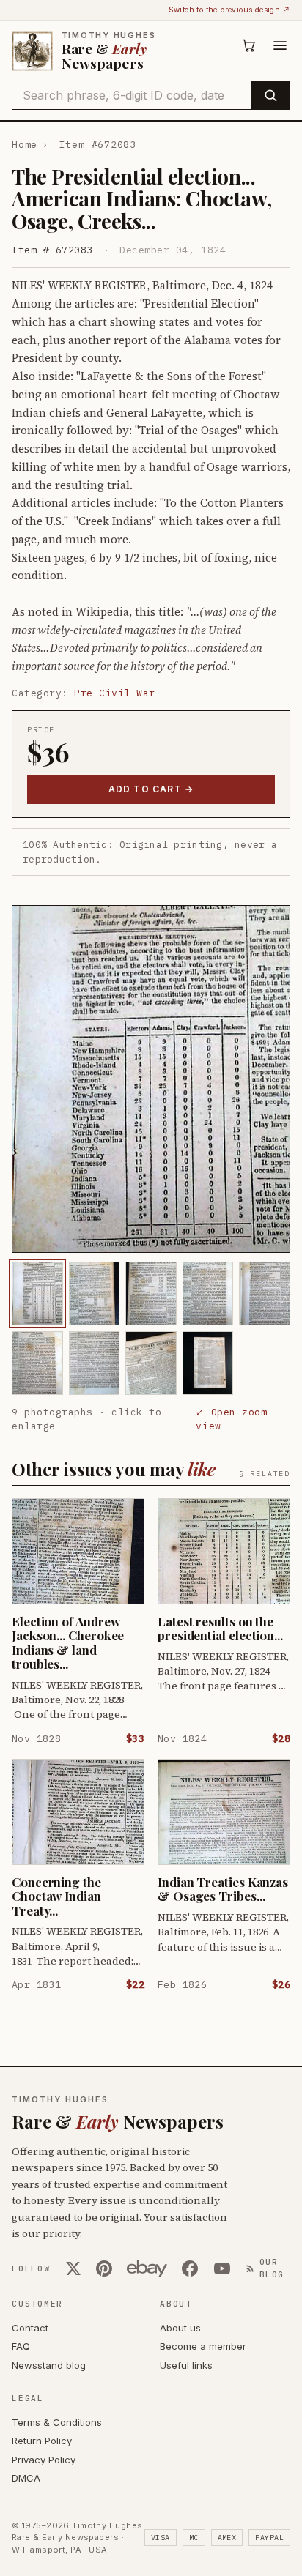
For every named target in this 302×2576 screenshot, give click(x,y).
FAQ (21, 2346)
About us (180, 2328)
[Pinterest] (104, 2268)
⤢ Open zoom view (231, 1419)
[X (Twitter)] (73, 2268)
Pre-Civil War (115, 693)
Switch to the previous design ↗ (229, 10)
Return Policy (42, 2441)
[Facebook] (190, 2268)
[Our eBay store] (147, 2268)
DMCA (26, 2478)
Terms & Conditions (57, 2422)
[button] (151, 1079)
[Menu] (280, 45)
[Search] (270, 95)
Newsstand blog (49, 2365)
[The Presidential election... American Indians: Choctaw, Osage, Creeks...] (37, 1293)
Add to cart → (151, 789)
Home (25, 145)
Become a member (203, 2346)
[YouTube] (222, 2268)
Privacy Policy (44, 2460)
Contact (30, 2328)
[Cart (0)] (249, 45)
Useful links (186, 2365)
